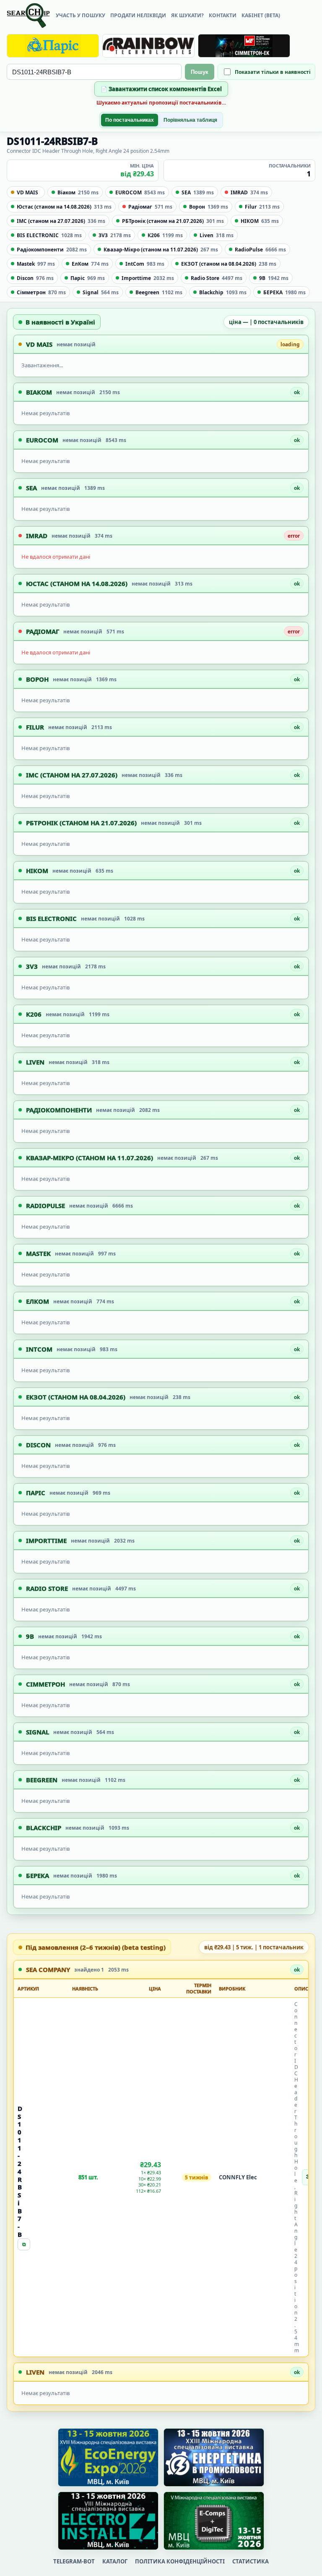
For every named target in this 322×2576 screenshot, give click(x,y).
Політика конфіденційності (180, 2561)
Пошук (200, 72)
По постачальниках (130, 120)
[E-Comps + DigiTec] (214, 2521)
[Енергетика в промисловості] (214, 2457)
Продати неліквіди (138, 15)
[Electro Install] (108, 2521)
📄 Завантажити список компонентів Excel (161, 89)
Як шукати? (187, 15)
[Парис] (53, 46)
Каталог (115, 2561)
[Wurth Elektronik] (244, 46)
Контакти (223, 15)
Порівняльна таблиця (190, 120)
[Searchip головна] (28, 16)
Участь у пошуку (80, 15)
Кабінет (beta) (261, 15)
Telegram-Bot (74, 2561)
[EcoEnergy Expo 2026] (108, 2457)
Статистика (251, 2561)
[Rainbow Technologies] (148, 46)
